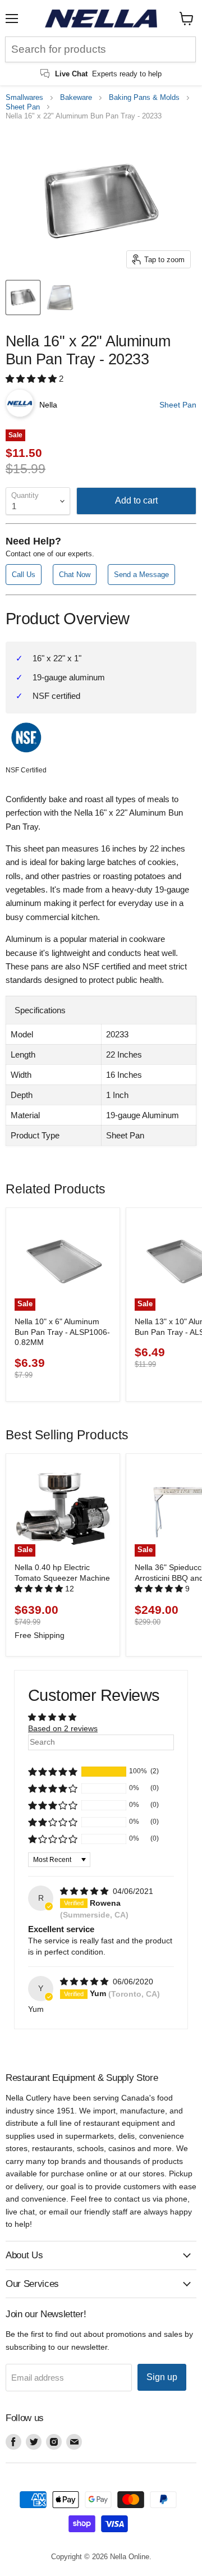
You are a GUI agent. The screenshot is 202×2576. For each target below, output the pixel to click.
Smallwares (24, 98)
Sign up (162, 2377)
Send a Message (141, 575)
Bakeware (76, 98)
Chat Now (75, 575)
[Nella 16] (23, 298)
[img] (85, 1891)
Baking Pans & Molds (144, 98)
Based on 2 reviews (63, 1728)
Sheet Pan (23, 107)
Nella (48, 405)
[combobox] (100, 49)
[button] (32, 379)
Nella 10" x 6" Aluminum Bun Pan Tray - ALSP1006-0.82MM (62, 1332)
